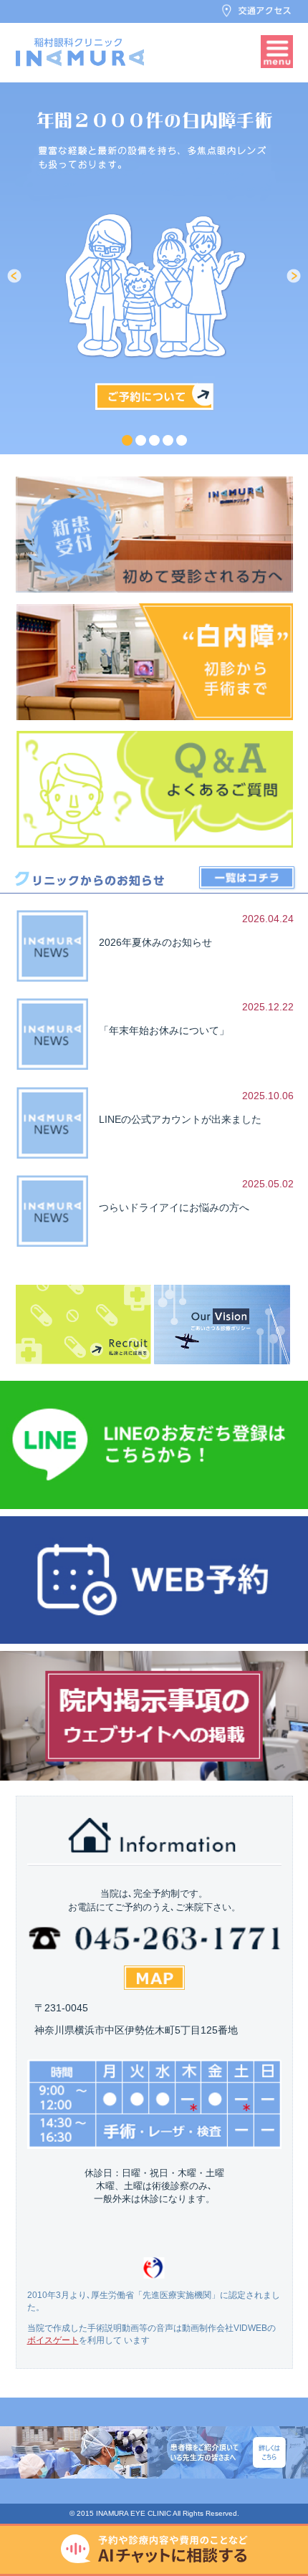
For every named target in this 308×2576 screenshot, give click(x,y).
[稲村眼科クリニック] (80, 52)
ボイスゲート (53, 2340)
